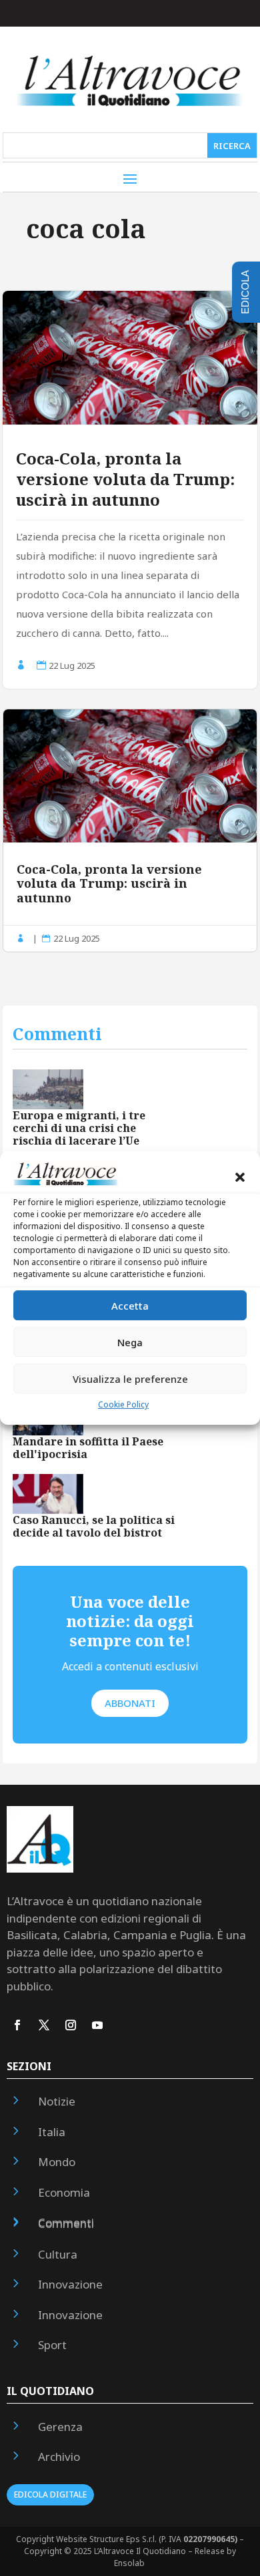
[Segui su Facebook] (17, 2025)
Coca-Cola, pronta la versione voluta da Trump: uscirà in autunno (125, 479)
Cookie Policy (123, 1404)
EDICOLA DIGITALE (50, 2494)
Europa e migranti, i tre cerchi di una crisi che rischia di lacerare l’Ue (79, 1128)
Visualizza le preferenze (130, 1379)
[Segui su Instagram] (71, 2025)
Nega (130, 1342)
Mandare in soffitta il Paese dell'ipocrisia (88, 1448)
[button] (240, 1177)
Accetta (130, 1306)
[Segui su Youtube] (97, 2025)
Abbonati (130, 1703)
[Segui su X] (44, 2025)
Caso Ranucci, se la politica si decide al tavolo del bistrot (94, 1526)
